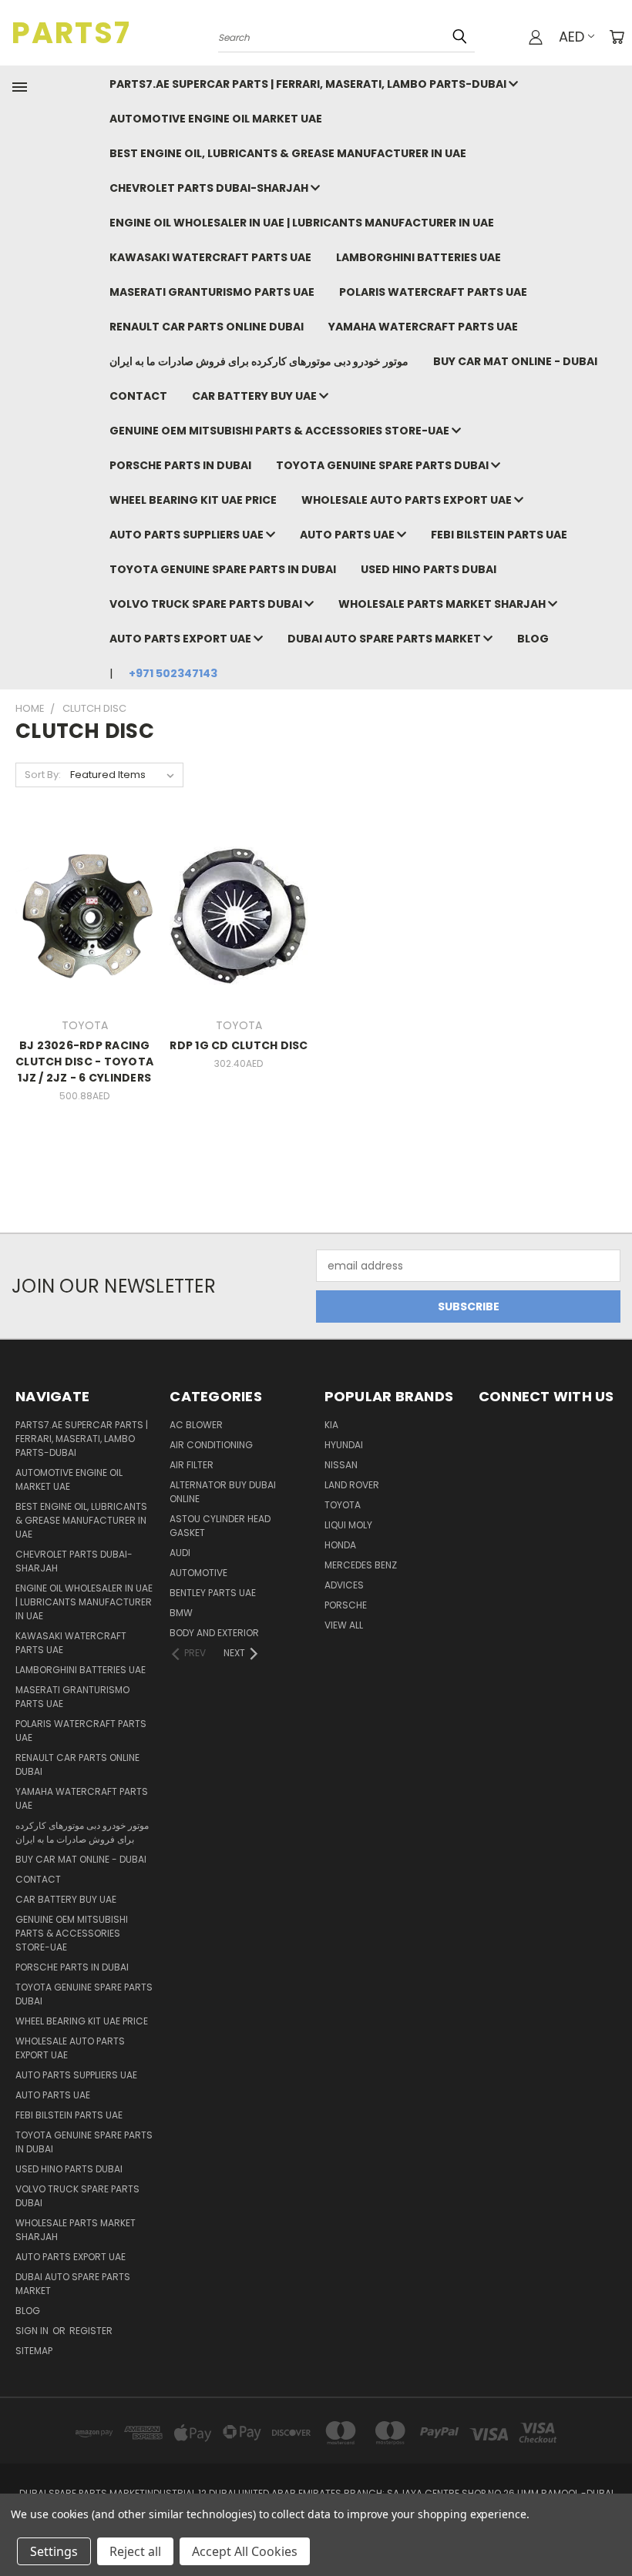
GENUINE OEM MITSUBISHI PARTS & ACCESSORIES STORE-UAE (281, 431)
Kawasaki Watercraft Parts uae (210, 257)
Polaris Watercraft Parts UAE (433, 292)
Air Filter (192, 1465)
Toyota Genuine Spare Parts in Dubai (223, 569)
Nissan (341, 1465)
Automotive (198, 1573)
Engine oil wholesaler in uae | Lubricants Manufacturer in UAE (302, 223)
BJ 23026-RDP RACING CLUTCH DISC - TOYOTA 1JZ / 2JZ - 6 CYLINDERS (84, 1062)
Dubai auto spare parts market (385, 639)
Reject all (135, 2551)
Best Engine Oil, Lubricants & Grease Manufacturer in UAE (288, 153)
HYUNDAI (344, 1445)
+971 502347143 (173, 673)
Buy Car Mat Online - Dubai (515, 361)
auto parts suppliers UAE (188, 535)
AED (571, 37)
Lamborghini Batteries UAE (419, 257)
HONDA (340, 1545)
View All (344, 1625)
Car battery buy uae (255, 396)
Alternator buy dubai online (223, 1492)
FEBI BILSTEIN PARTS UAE (499, 535)
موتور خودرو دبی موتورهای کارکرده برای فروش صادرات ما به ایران (259, 361)
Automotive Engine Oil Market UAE (216, 119)
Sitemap (34, 2351)
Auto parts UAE (348, 535)
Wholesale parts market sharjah (443, 604)
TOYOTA (343, 1505)
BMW (181, 1613)
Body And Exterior (214, 1633)
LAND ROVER (352, 1485)
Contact (138, 396)
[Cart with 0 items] (617, 37)
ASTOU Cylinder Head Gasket (220, 1526)
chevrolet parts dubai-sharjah (210, 188)
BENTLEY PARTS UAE (213, 1593)
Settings (54, 2551)
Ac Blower (196, 1425)
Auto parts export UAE (182, 639)
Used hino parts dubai (429, 569)
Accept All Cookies (245, 2551)
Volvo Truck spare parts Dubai (207, 604)
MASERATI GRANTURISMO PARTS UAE (212, 292)
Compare (80, 914)
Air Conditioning (211, 1445)
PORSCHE (346, 1605)
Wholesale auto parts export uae (408, 500)
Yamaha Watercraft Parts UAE (423, 327)
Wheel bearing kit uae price (193, 500)
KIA (331, 1425)
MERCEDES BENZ (361, 1565)
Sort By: (43, 775)
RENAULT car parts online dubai (207, 327)
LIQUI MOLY (348, 1525)
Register (91, 2331)
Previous (608, 2528)
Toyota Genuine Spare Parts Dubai (383, 465)
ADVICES (344, 1585)
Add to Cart (84, 943)
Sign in (33, 2331)
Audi (180, 1553)
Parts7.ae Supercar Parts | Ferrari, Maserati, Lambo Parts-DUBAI (309, 84)
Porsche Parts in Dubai (180, 465)
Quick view (85, 884)
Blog (533, 639)
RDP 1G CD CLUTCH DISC (239, 1045)
